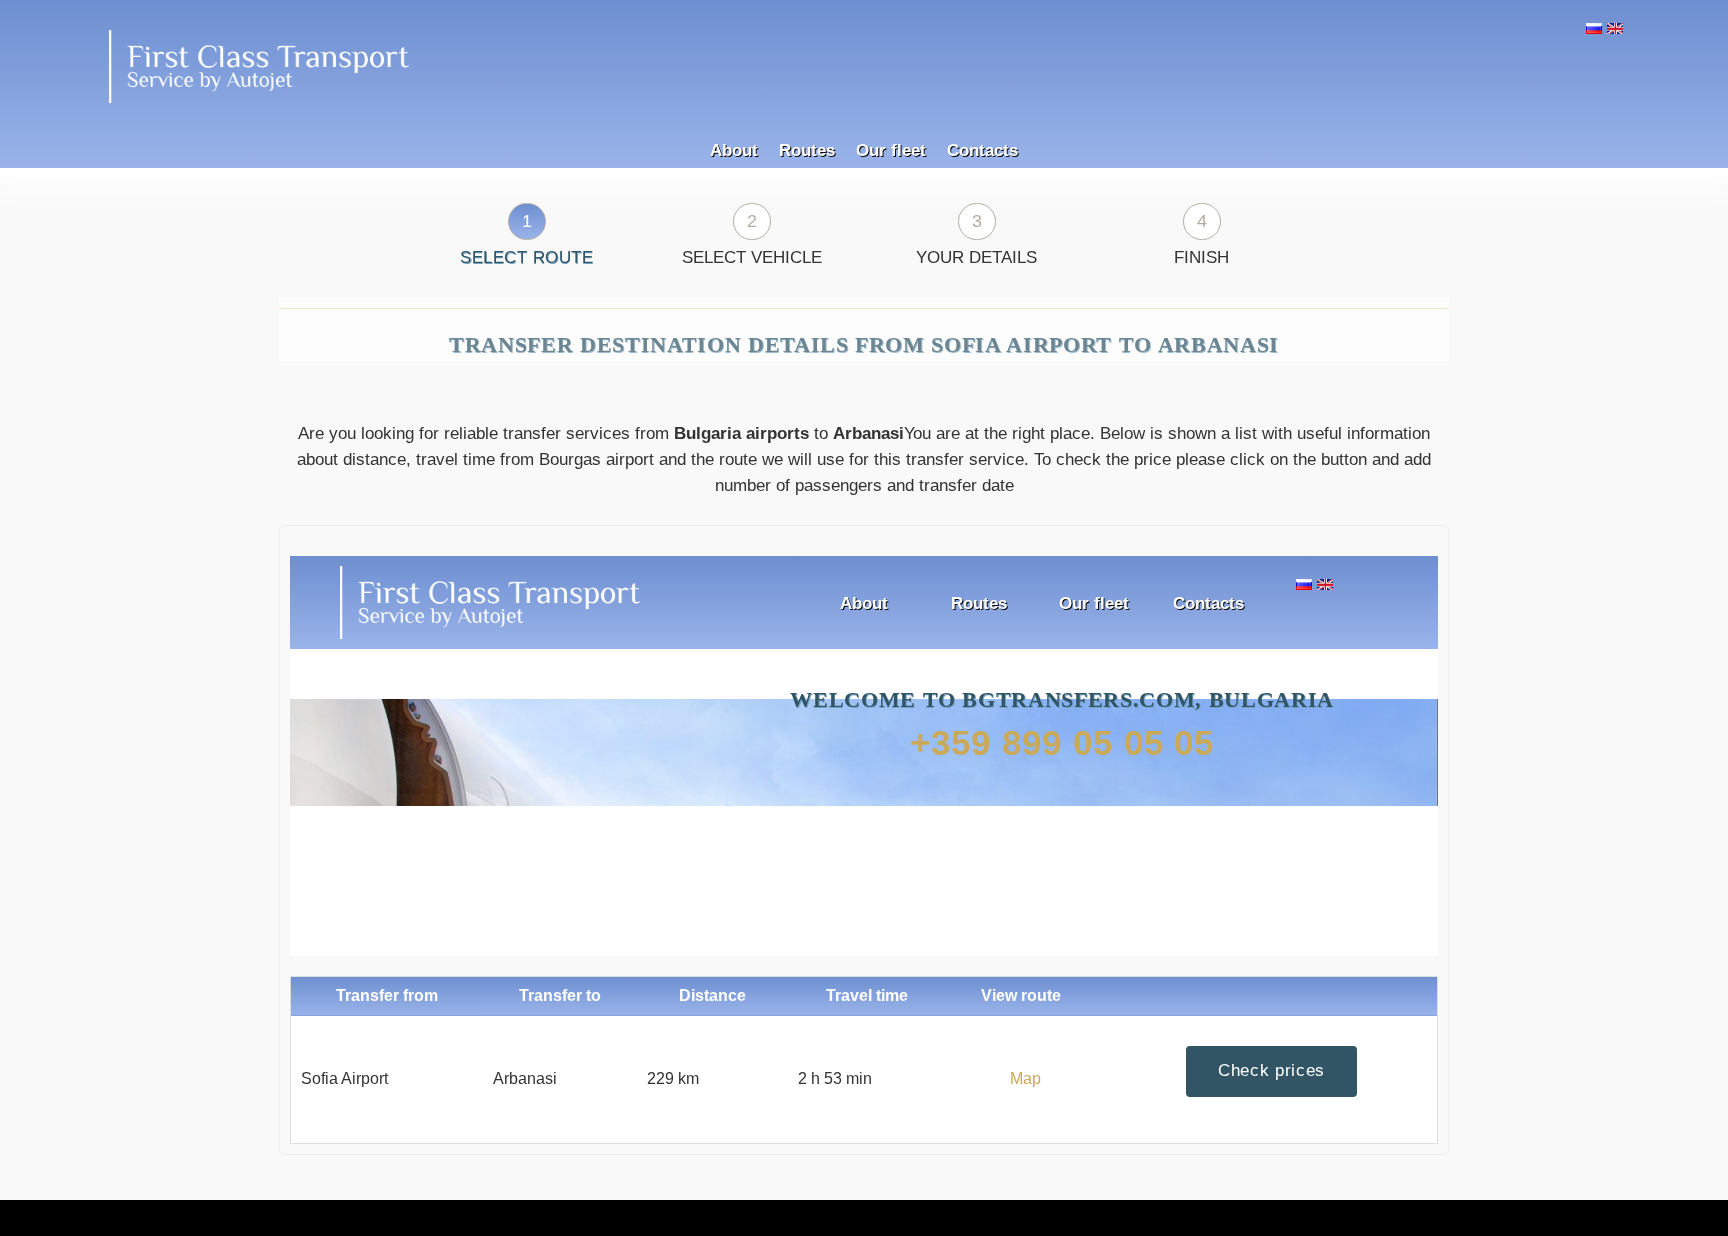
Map (1025, 1058)
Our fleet (891, 110)
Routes (807, 110)
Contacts (982, 110)
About (734, 110)
